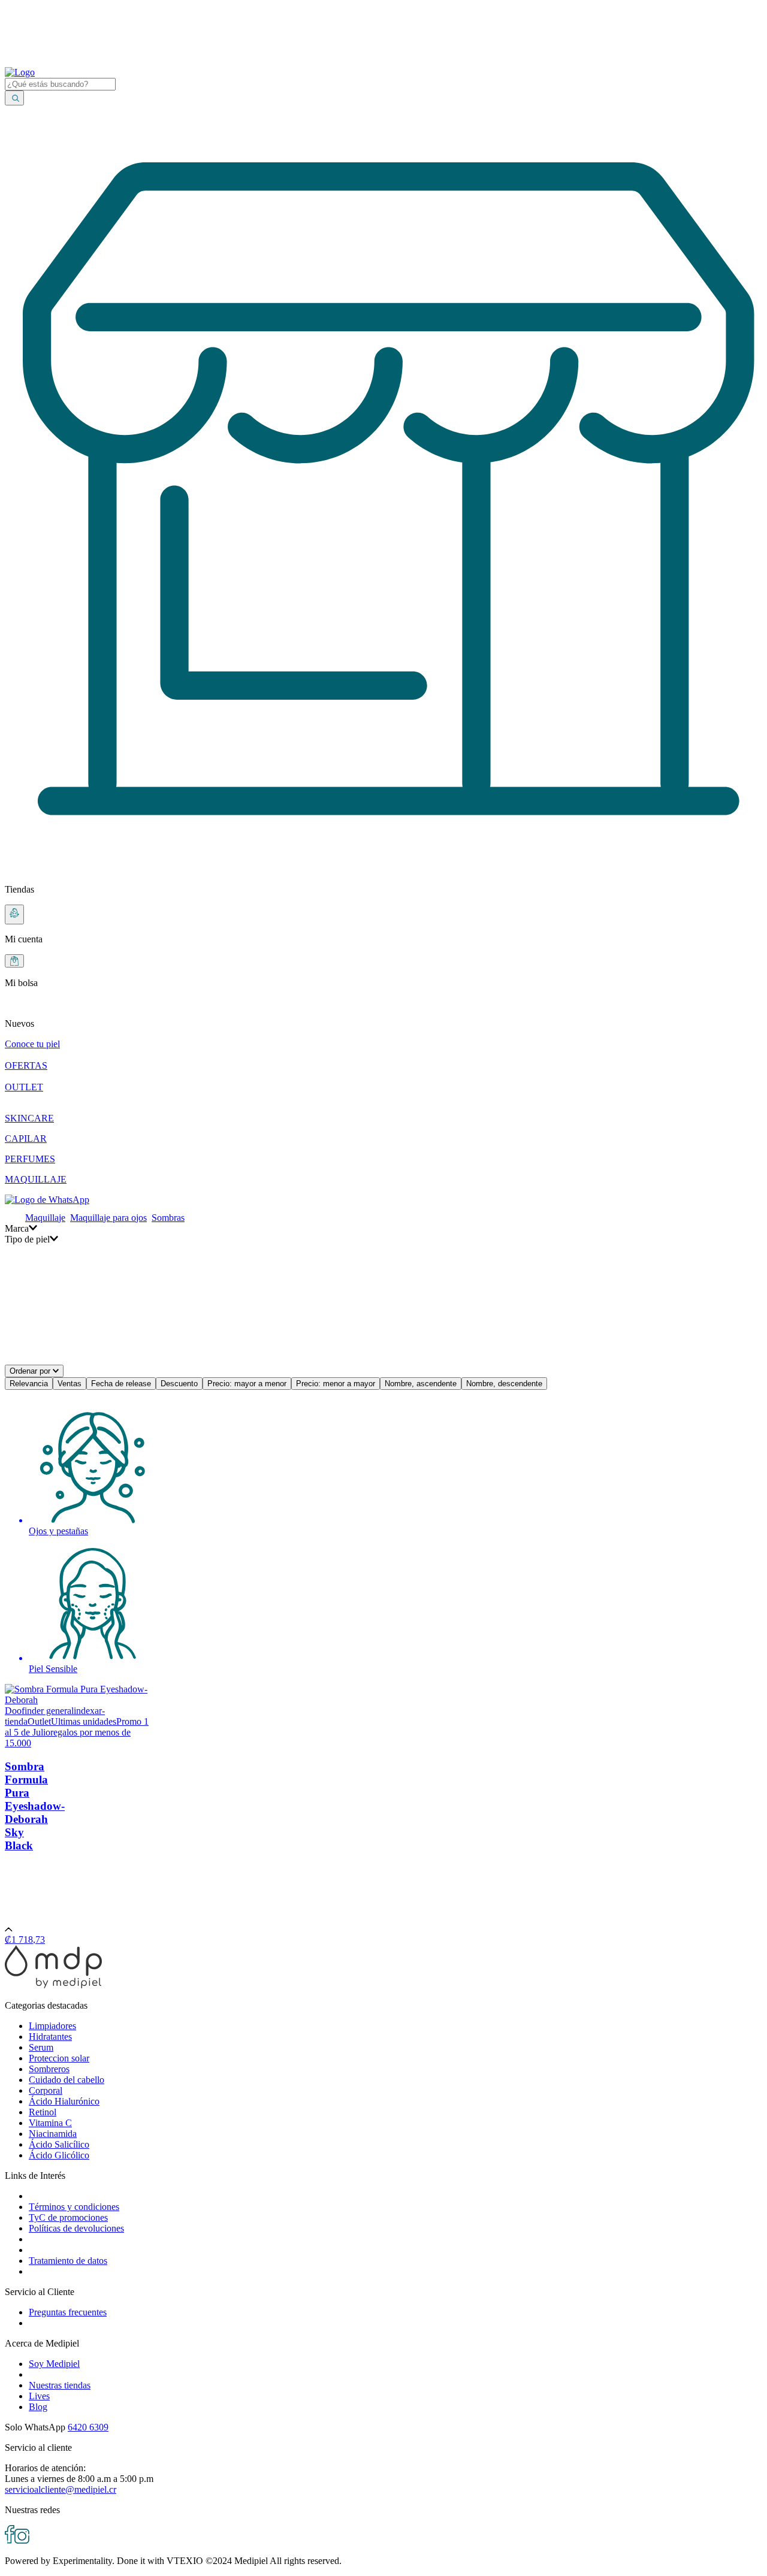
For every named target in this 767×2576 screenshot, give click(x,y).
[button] (383, 1014)
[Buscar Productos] (14, 98)
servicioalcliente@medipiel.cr (61, 2489)
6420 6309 (88, 2427)
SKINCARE (29, 1118)
